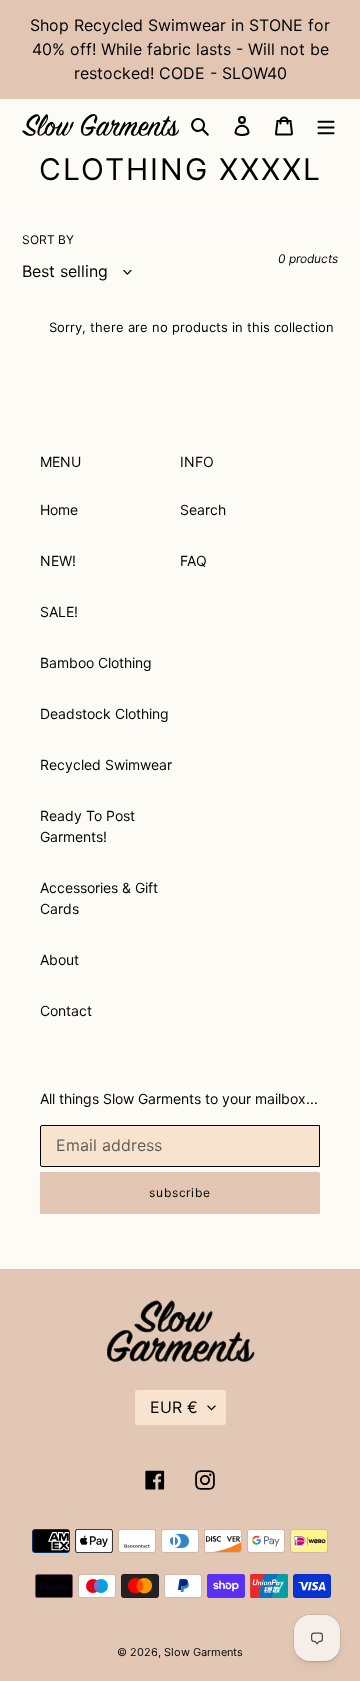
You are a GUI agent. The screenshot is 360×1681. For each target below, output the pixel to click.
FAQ (193, 560)
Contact (66, 1010)
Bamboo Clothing (96, 662)
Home (59, 509)
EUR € (174, 1407)
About (59, 959)
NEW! (58, 560)
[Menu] (326, 125)
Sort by (48, 239)
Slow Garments (203, 1652)
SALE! (59, 611)
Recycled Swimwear (106, 764)
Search (203, 509)
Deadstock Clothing (104, 713)
